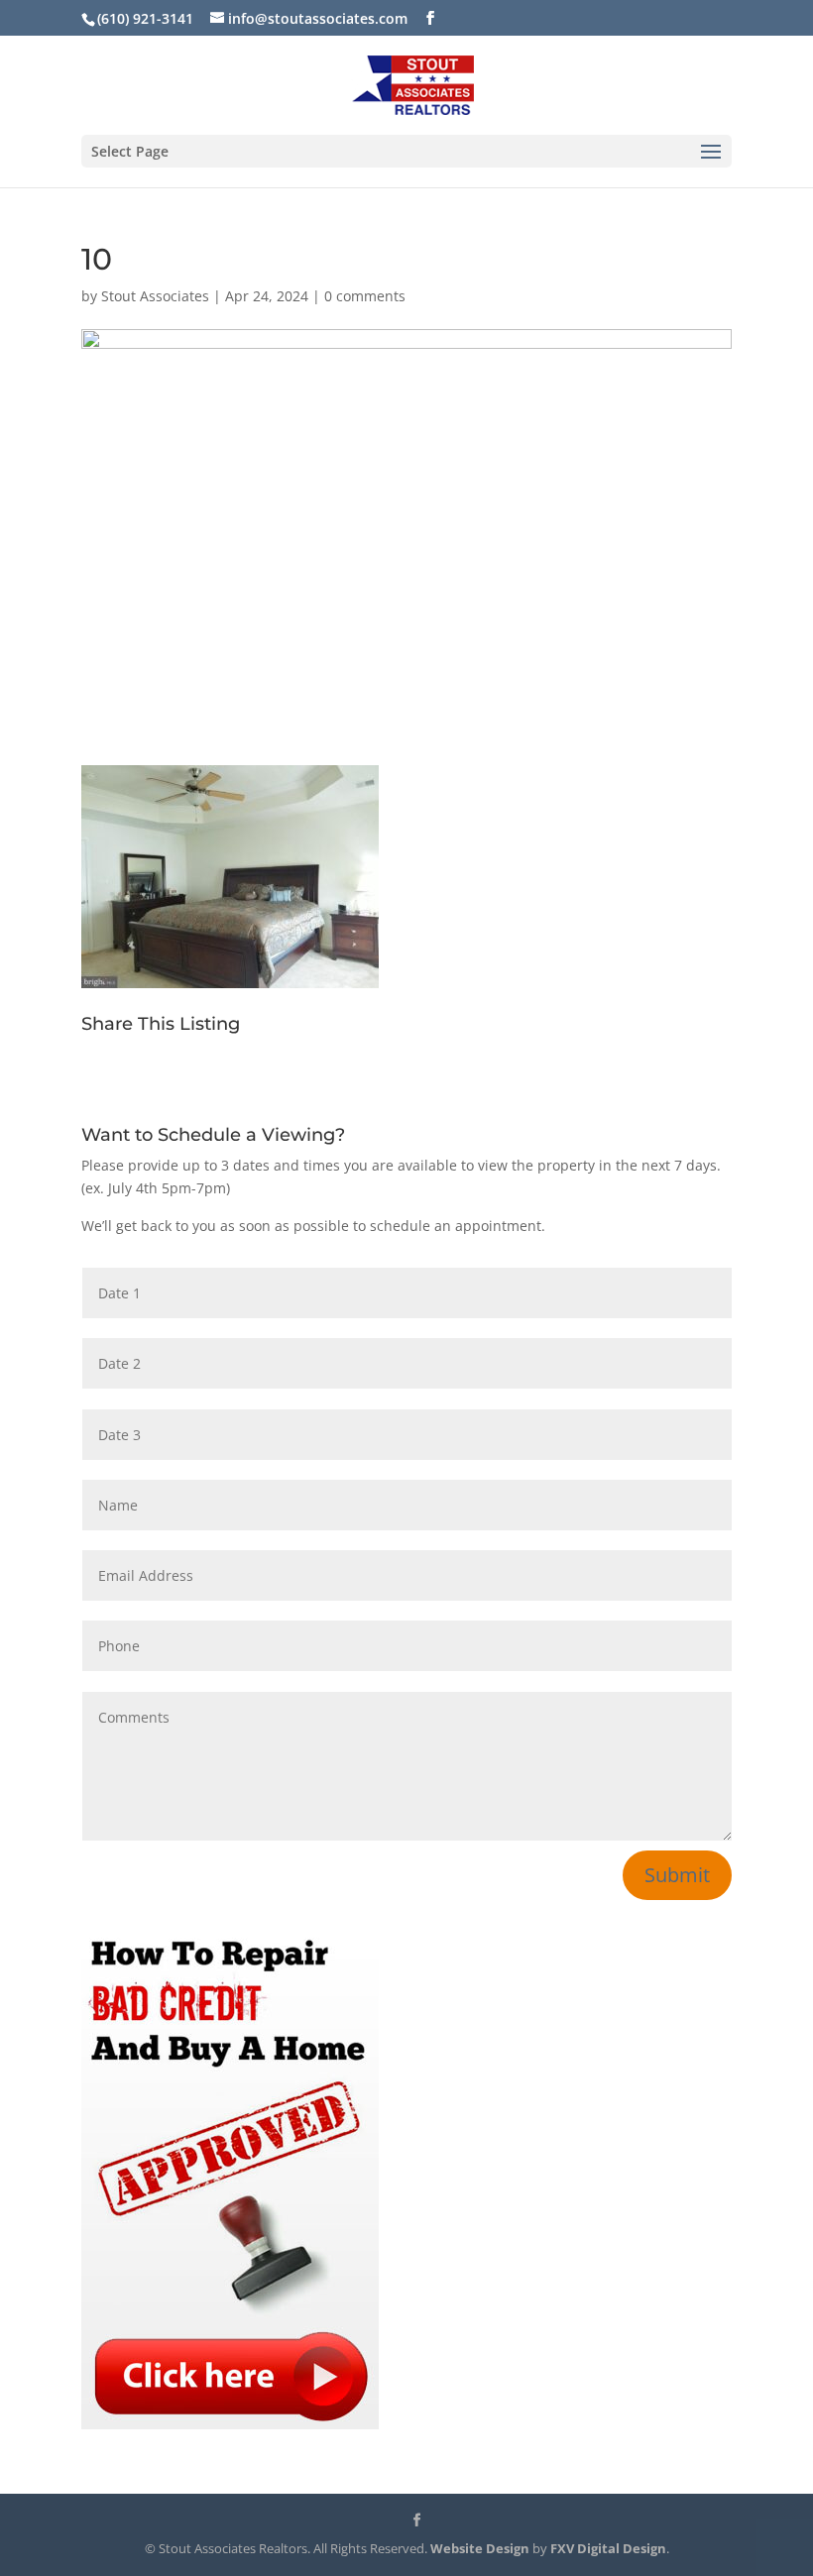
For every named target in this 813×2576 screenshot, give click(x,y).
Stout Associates (155, 296)
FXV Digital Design (608, 2548)
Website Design (480, 2548)
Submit (677, 1875)
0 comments (365, 296)
